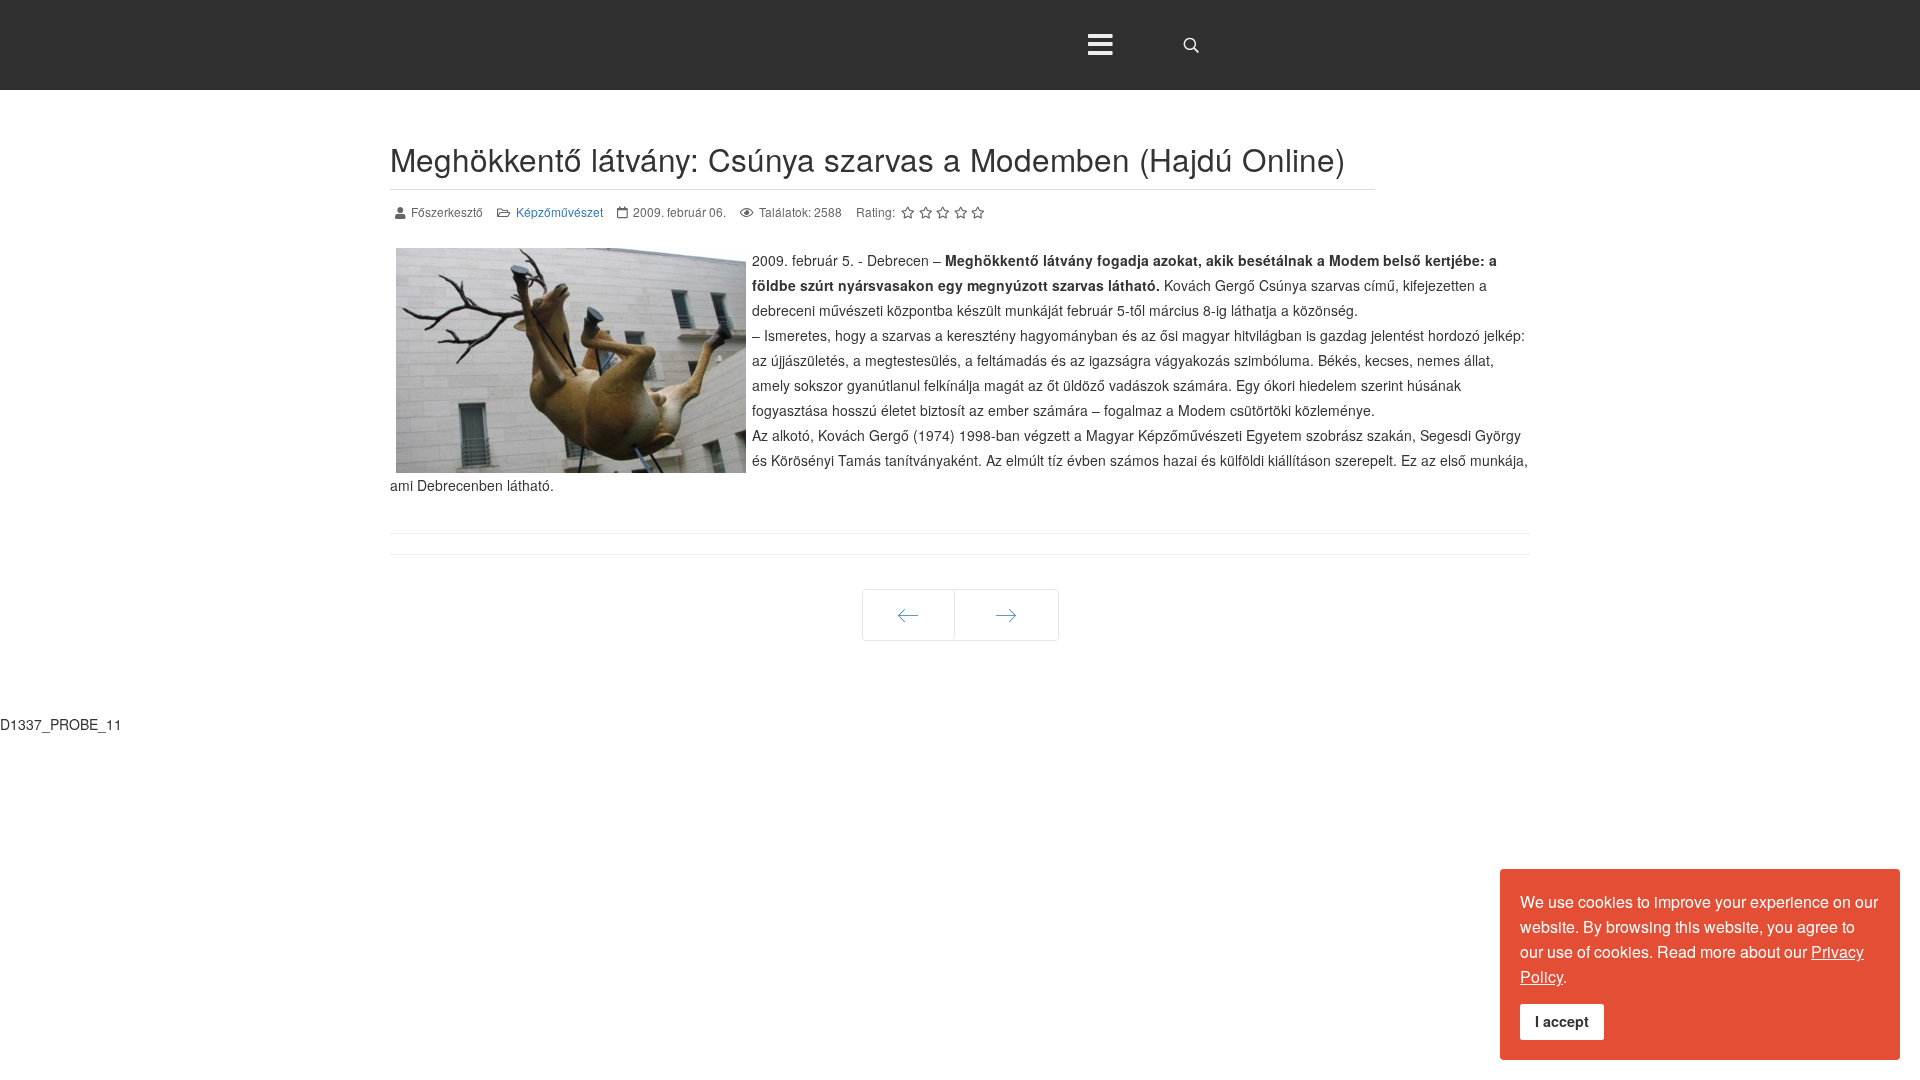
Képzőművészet (559, 211)
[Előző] (908, 615)
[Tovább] (1006, 615)
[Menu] (1100, 45)
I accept (1562, 1021)
